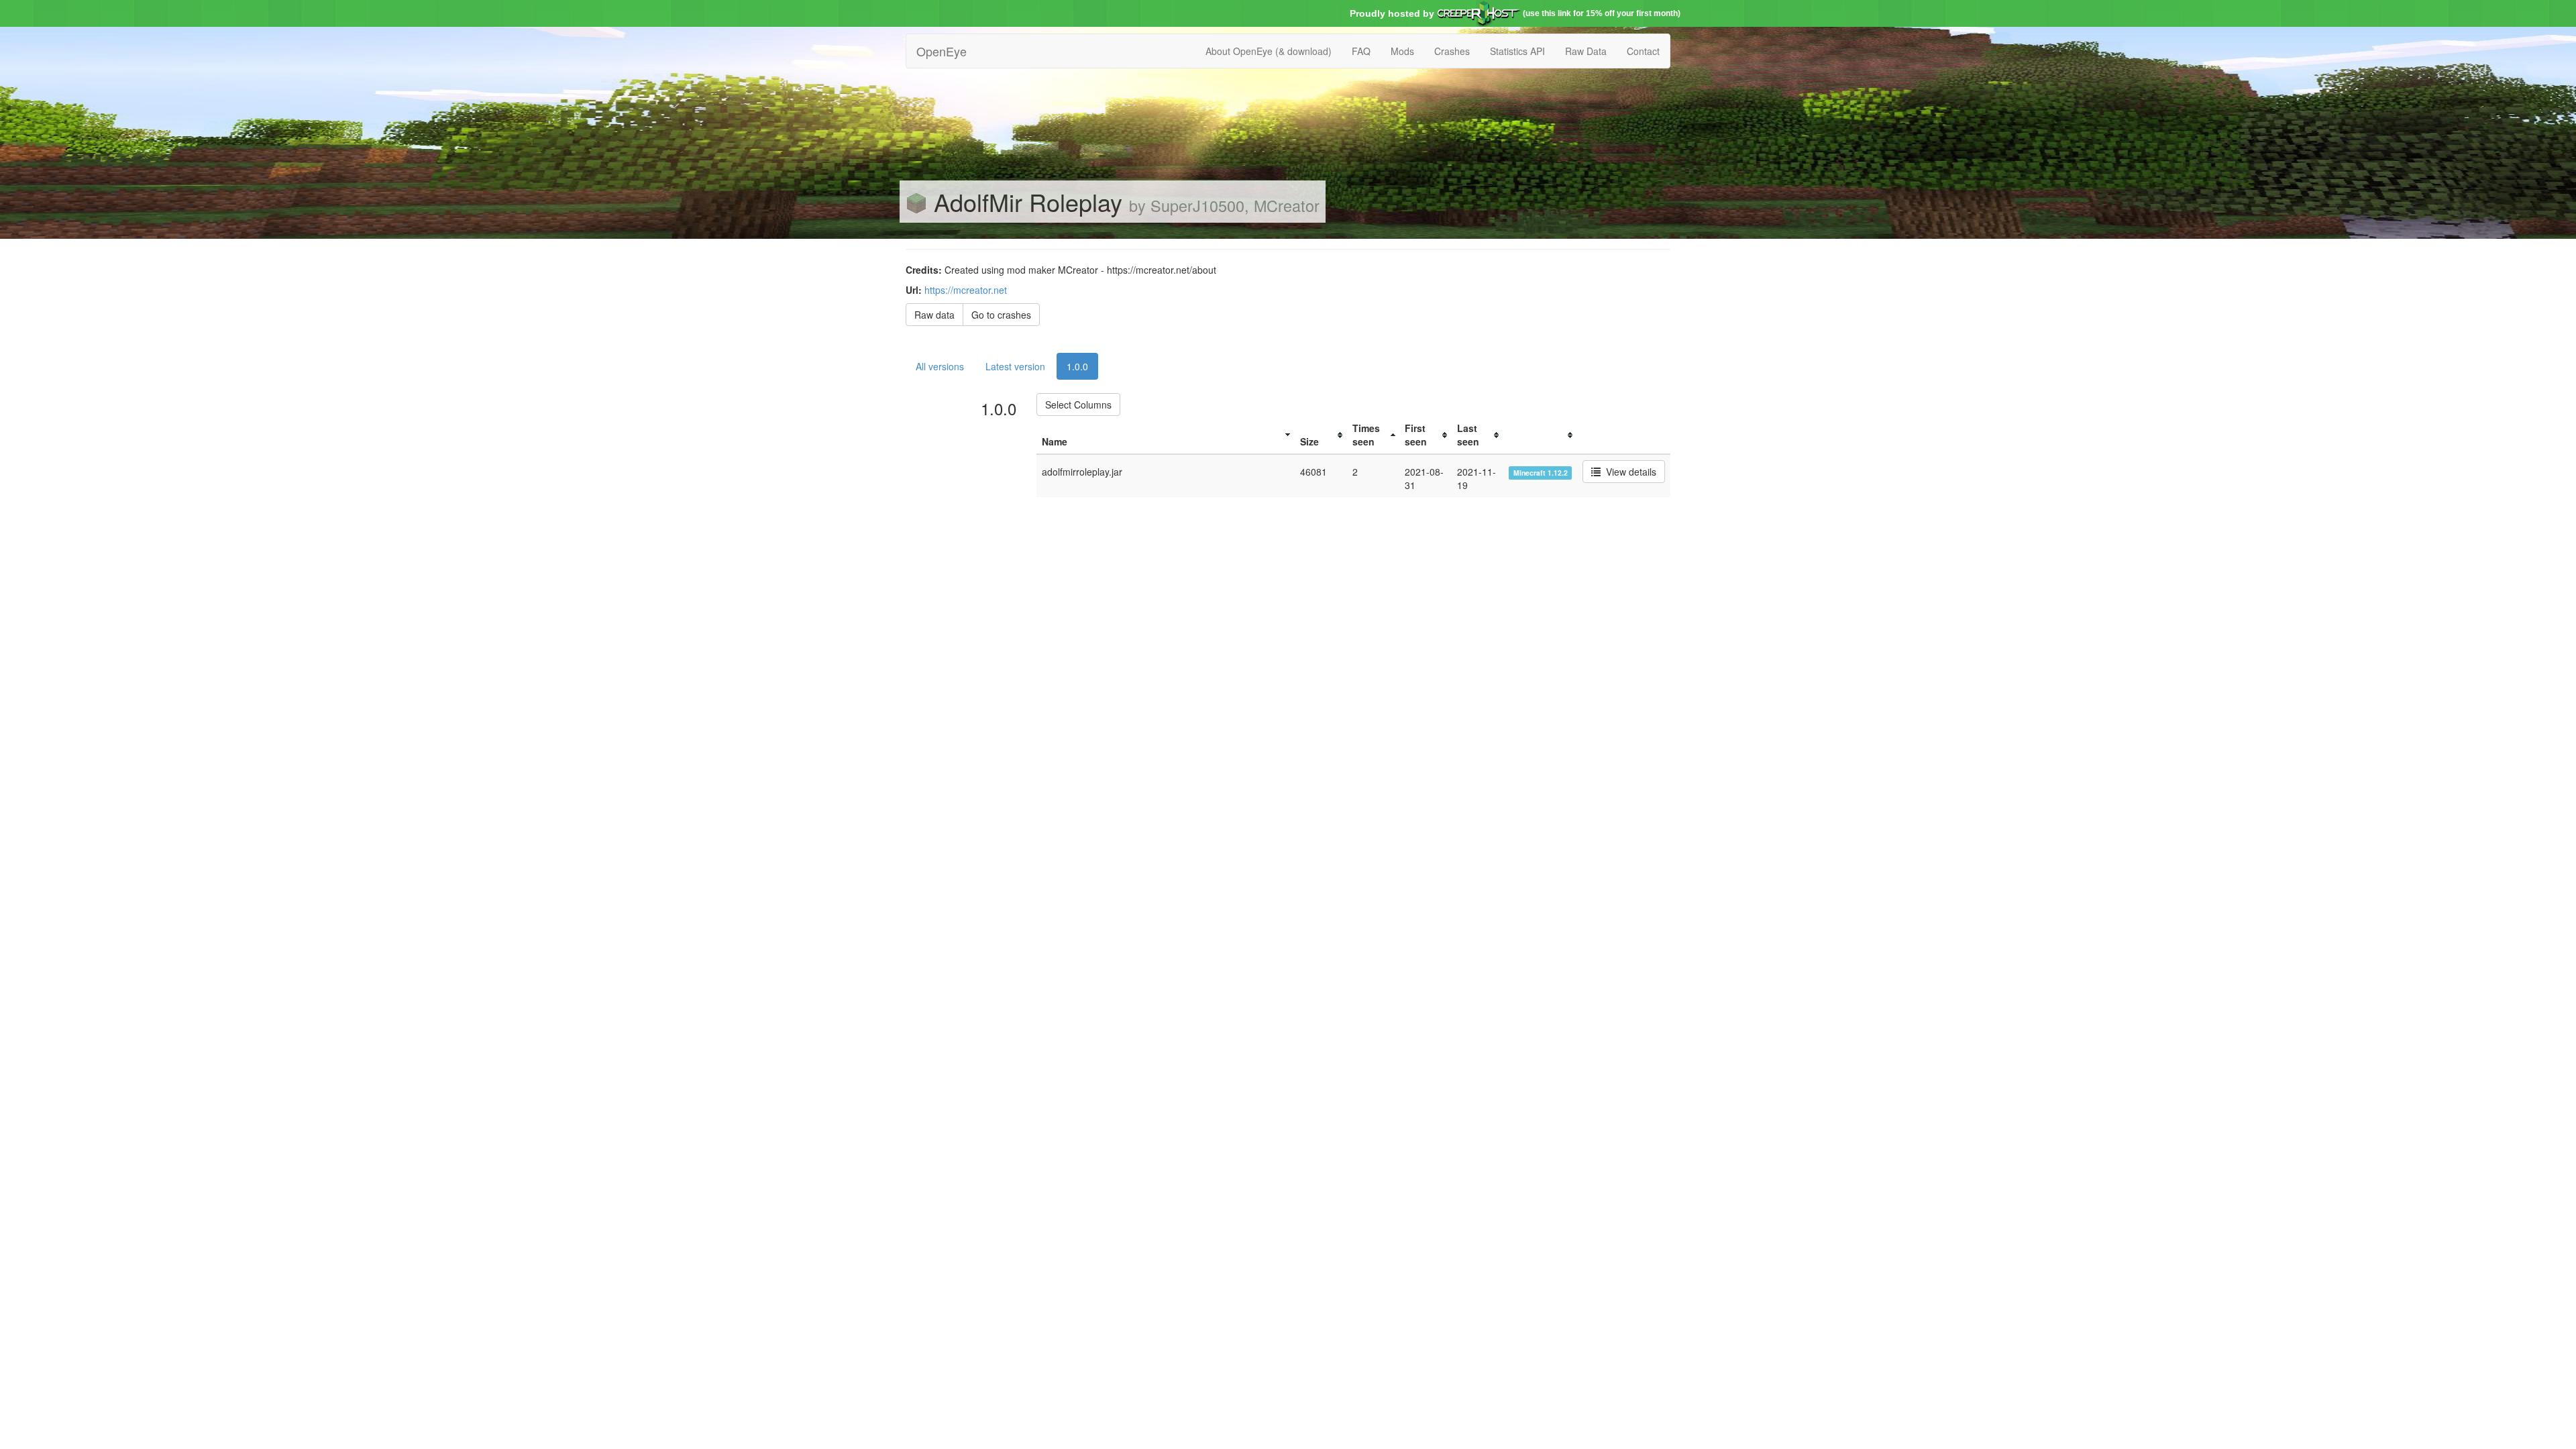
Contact (1643, 51)
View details (1628, 472)
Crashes (1452, 51)
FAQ (1361, 51)
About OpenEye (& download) (1269, 51)
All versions (940, 366)
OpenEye (942, 51)
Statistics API (1517, 51)
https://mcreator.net (966, 290)
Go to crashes (1001, 315)
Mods (1402, 51)
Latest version (1015, 366)
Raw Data (1586, 51)
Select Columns (1078, 405)
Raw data (934, 315)
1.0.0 (1077, 366)
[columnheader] (1166, 435)
